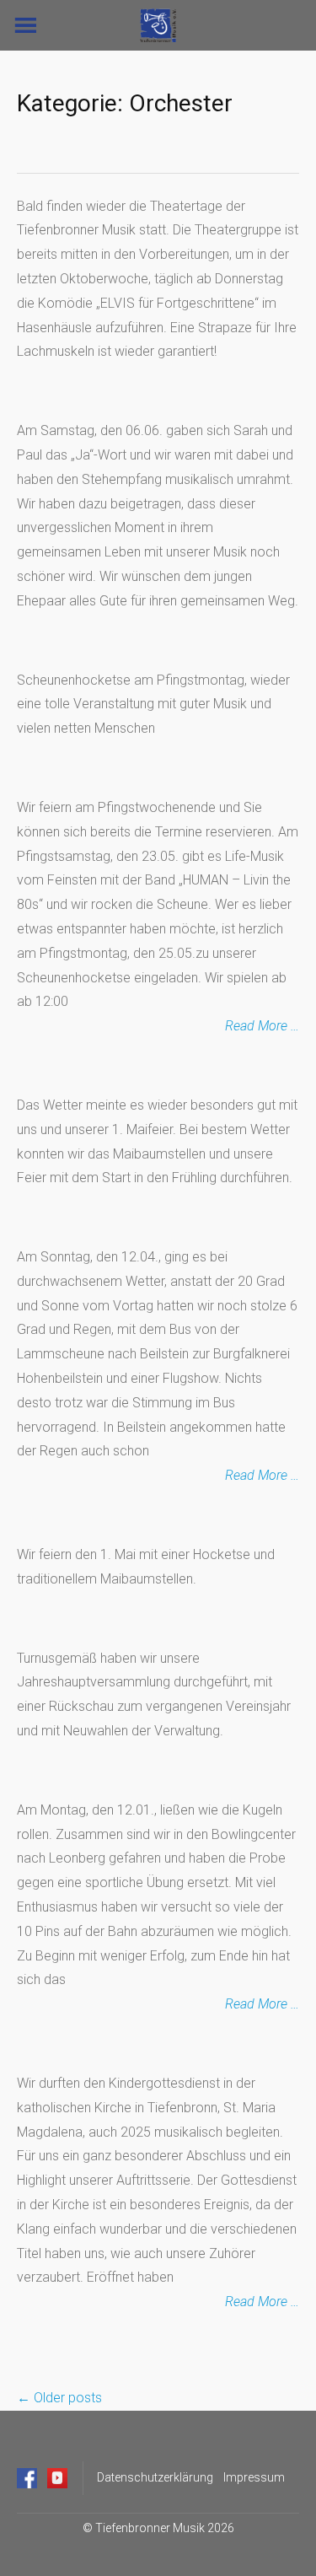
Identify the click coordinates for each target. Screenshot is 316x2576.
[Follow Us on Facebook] (27, 2478)
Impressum (254, 2477)
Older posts (59, 2398)
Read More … (262, 1026)
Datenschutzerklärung (155, 2477)
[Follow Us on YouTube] (57, 2478)
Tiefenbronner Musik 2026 (165, 2528)
